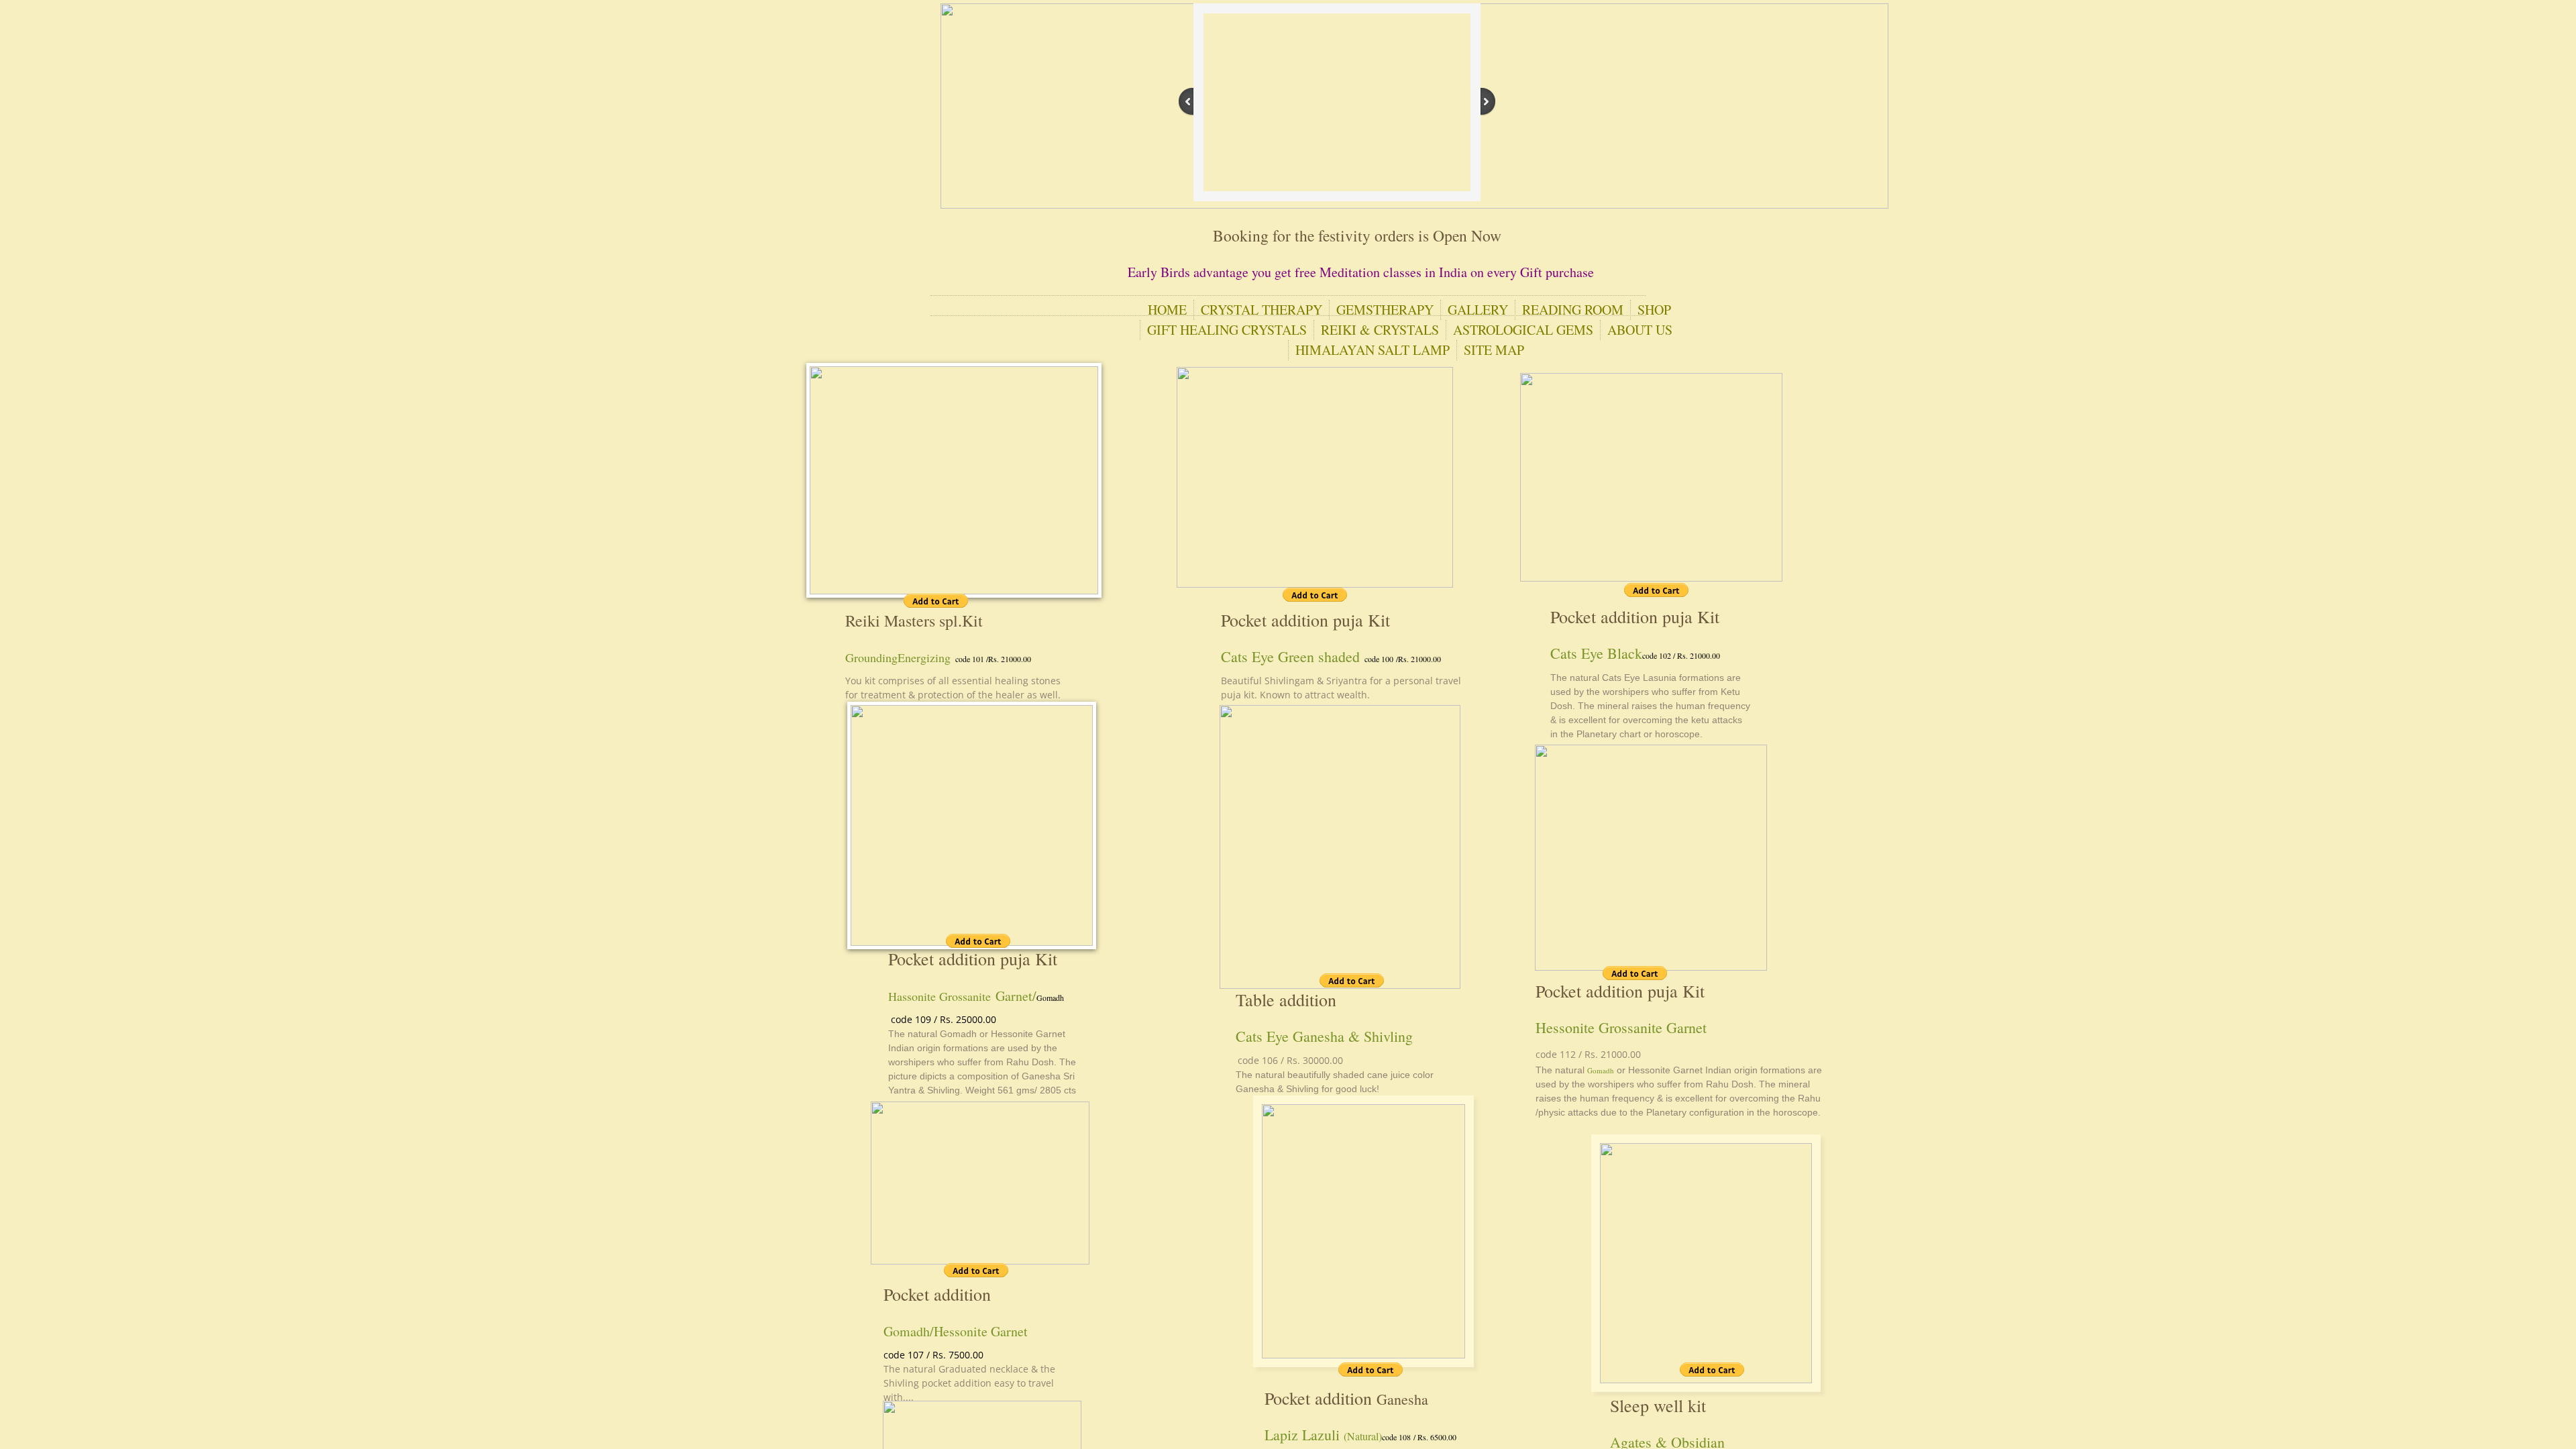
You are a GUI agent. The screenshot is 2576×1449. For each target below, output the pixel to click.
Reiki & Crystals (1380, 330)
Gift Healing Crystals (1227, 330)
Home (1167, 310)
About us (1640, 330)
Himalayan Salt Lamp (1373, 350)
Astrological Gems (1523, 330)
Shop (1654, 310)
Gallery (1478, 310)
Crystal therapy (1262, 310)
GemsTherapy (1385, 310)
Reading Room (1573, 310)
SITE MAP (1494, 350)
